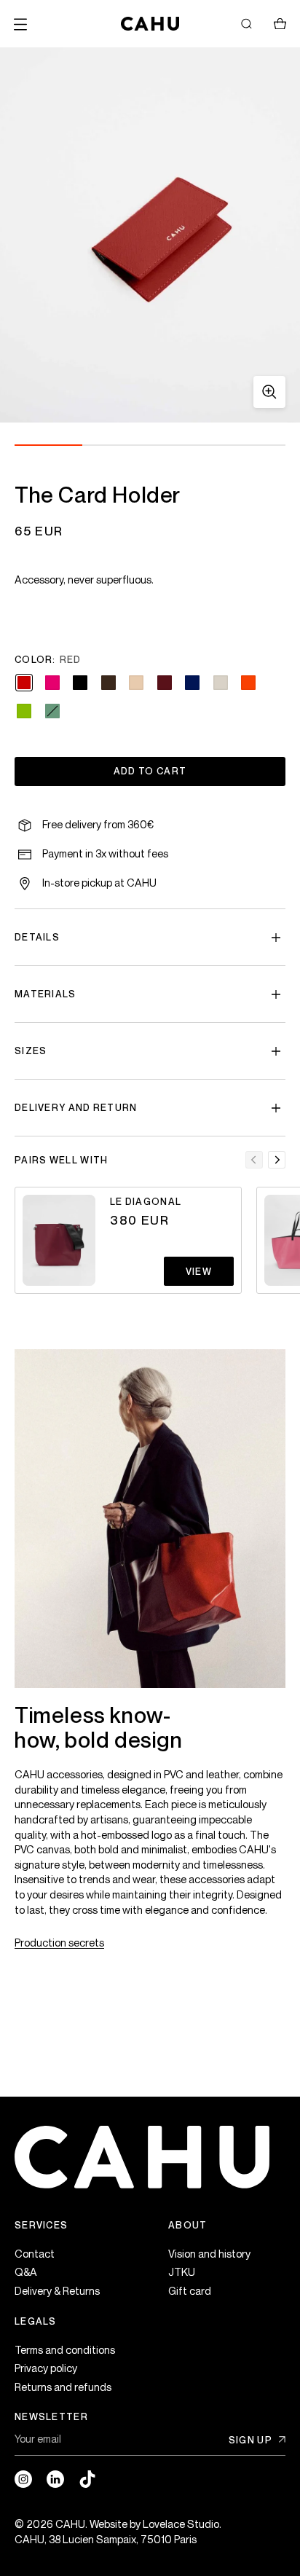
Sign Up (250, 2440)
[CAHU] (150, 24)
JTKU (182, 2272)
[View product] (59, 1240)
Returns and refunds (63, 2387)
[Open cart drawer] (280, 24)
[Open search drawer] (246, 24)
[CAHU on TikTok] (87, 2479)
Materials (46, 994)
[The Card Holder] (150, 235)
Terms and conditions (65, 2350)
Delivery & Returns (57, 2291)
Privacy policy (46, 2368)
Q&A (26, 2272)
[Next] (277, 1160)
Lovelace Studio (181, 2524)
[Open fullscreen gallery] (269, 392)
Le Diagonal (146, 1201)
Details (37, 937)
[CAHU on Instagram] (23, 2479)
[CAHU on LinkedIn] (55, 2479)
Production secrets (59, 1943)
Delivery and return (76, 1107)
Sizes (31, 1051)
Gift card (190, 2291)
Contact (35, 2254)
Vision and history (209, 2254)
